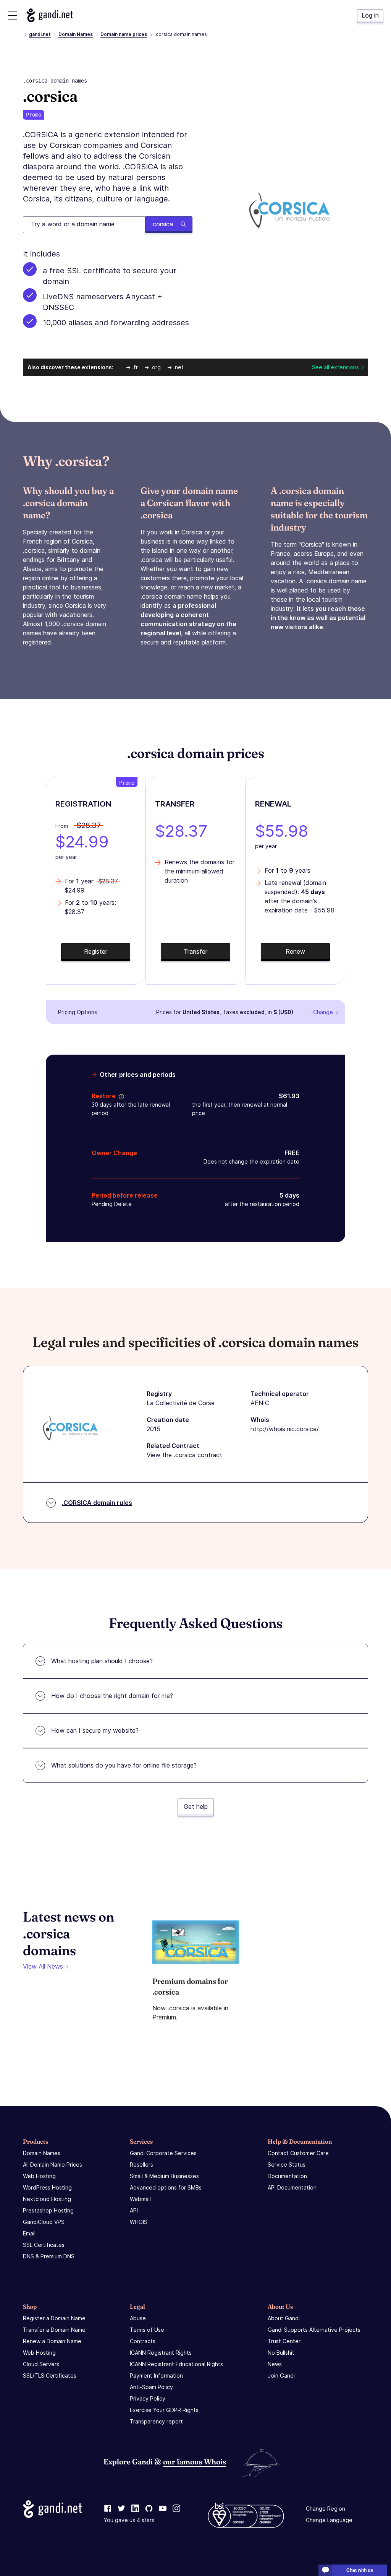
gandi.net (40, 34)
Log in (370, 15)
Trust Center (284, 2341)
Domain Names (76, 34)
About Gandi (284, 2318)
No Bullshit (281, 2353)
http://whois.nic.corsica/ (285, 1429)
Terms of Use (147, 2330)
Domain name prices (124, 34)
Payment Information (156, 2376)
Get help (196, 1807)
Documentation (287, 2176)
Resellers (141, 2165)
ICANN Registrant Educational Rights (176, 2364)
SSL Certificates (44, 2245)
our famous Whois (195, 2462)
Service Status (287, 2165)
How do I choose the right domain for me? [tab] (112, 1696)
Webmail (140, 2199)
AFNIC (260, 1403)
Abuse (138, 2318)
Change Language (329, 2520)
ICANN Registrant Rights (161, 2353)
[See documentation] (120, 1096)
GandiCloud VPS (44, 2222)
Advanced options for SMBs (166, 2187)
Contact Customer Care (298, 2153)
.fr (135, 367)
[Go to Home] (50, 15)
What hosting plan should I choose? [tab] (102, 1661)
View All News (43, 1966)
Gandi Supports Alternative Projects (314, 2330)
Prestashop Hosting (48, 2210)
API (134, 2210)
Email (29, 2233)
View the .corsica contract (184, 1455)
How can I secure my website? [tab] (95, 1730)
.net (179, 367)
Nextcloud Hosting (47, 2199)
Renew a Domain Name (52, 2341)
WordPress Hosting (47, 2187)
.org (156, 367)
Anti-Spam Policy (151, 2387)
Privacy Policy (148, 2398)
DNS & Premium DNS (49, 2256)
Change (323, 1012)
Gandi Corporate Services (163, 2153)
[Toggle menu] (12, 15)
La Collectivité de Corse (181, 1403)
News (275, 2364)
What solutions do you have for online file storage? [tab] (124, 1765)
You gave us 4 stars (129, 2520)
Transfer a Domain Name (54, 2330)
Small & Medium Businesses (164, 2176)
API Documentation (292, 2187)
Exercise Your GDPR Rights (164, 2410)
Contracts (143, 2341)
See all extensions (335, 367)
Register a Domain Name (54, 2318)
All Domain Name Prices (53, 2165)
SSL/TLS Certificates (50, 2376)
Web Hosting (39, 2176)
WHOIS (139, 2222)
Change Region (326, 2509)
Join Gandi (281, 2376)
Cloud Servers (41, 2364)
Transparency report (156, 2421)
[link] (108, 2509)
